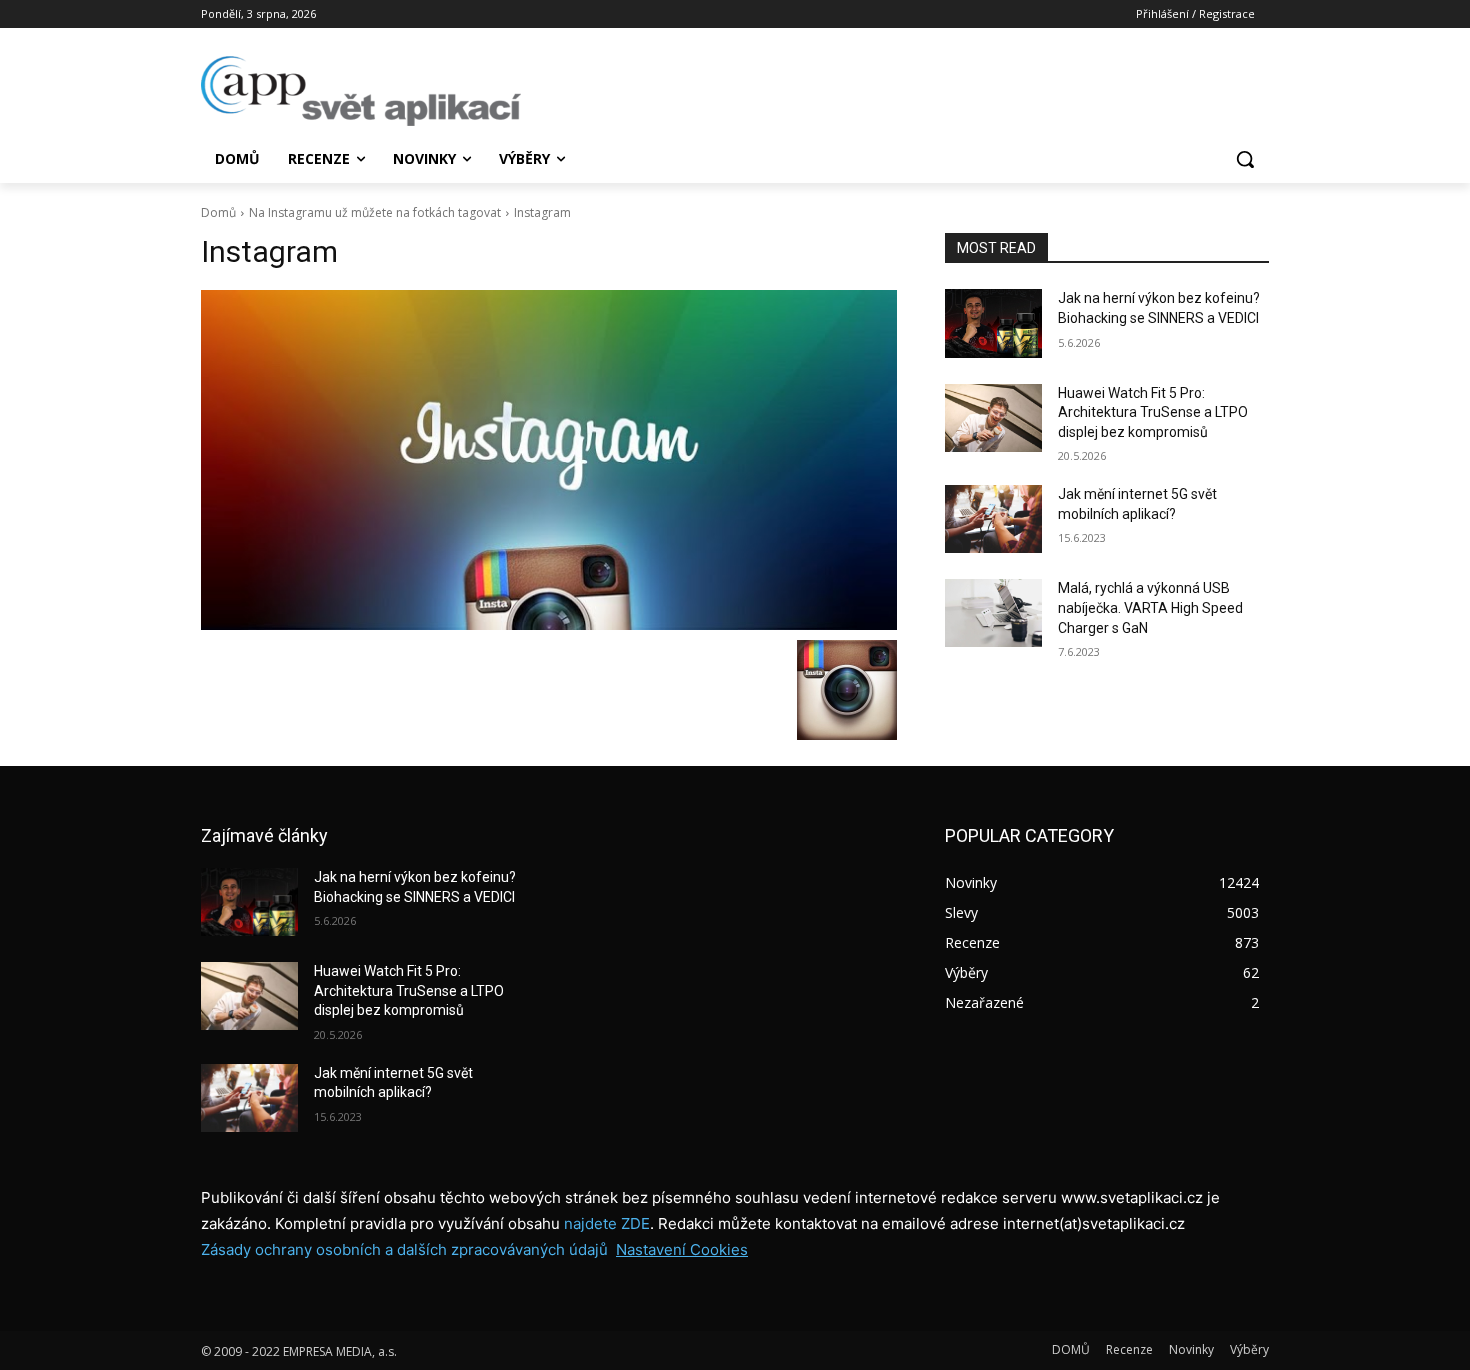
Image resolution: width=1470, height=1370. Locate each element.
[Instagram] (549, 460)
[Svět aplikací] (361, 91)
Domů (218, 212)
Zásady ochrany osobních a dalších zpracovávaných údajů (404, 1249)
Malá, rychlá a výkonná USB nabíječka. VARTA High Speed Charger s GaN (1150, 607)
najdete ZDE (607, 1223)
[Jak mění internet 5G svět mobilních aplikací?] (993, 519)
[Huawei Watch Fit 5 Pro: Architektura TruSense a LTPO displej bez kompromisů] (993, 418)
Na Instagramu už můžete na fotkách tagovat (375, 212)
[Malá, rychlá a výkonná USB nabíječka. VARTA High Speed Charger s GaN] (993, 613)
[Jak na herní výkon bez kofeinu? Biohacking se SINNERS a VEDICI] (993, 323)
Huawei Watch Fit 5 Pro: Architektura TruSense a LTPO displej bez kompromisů (1153, 412)
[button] (1245, 159)
